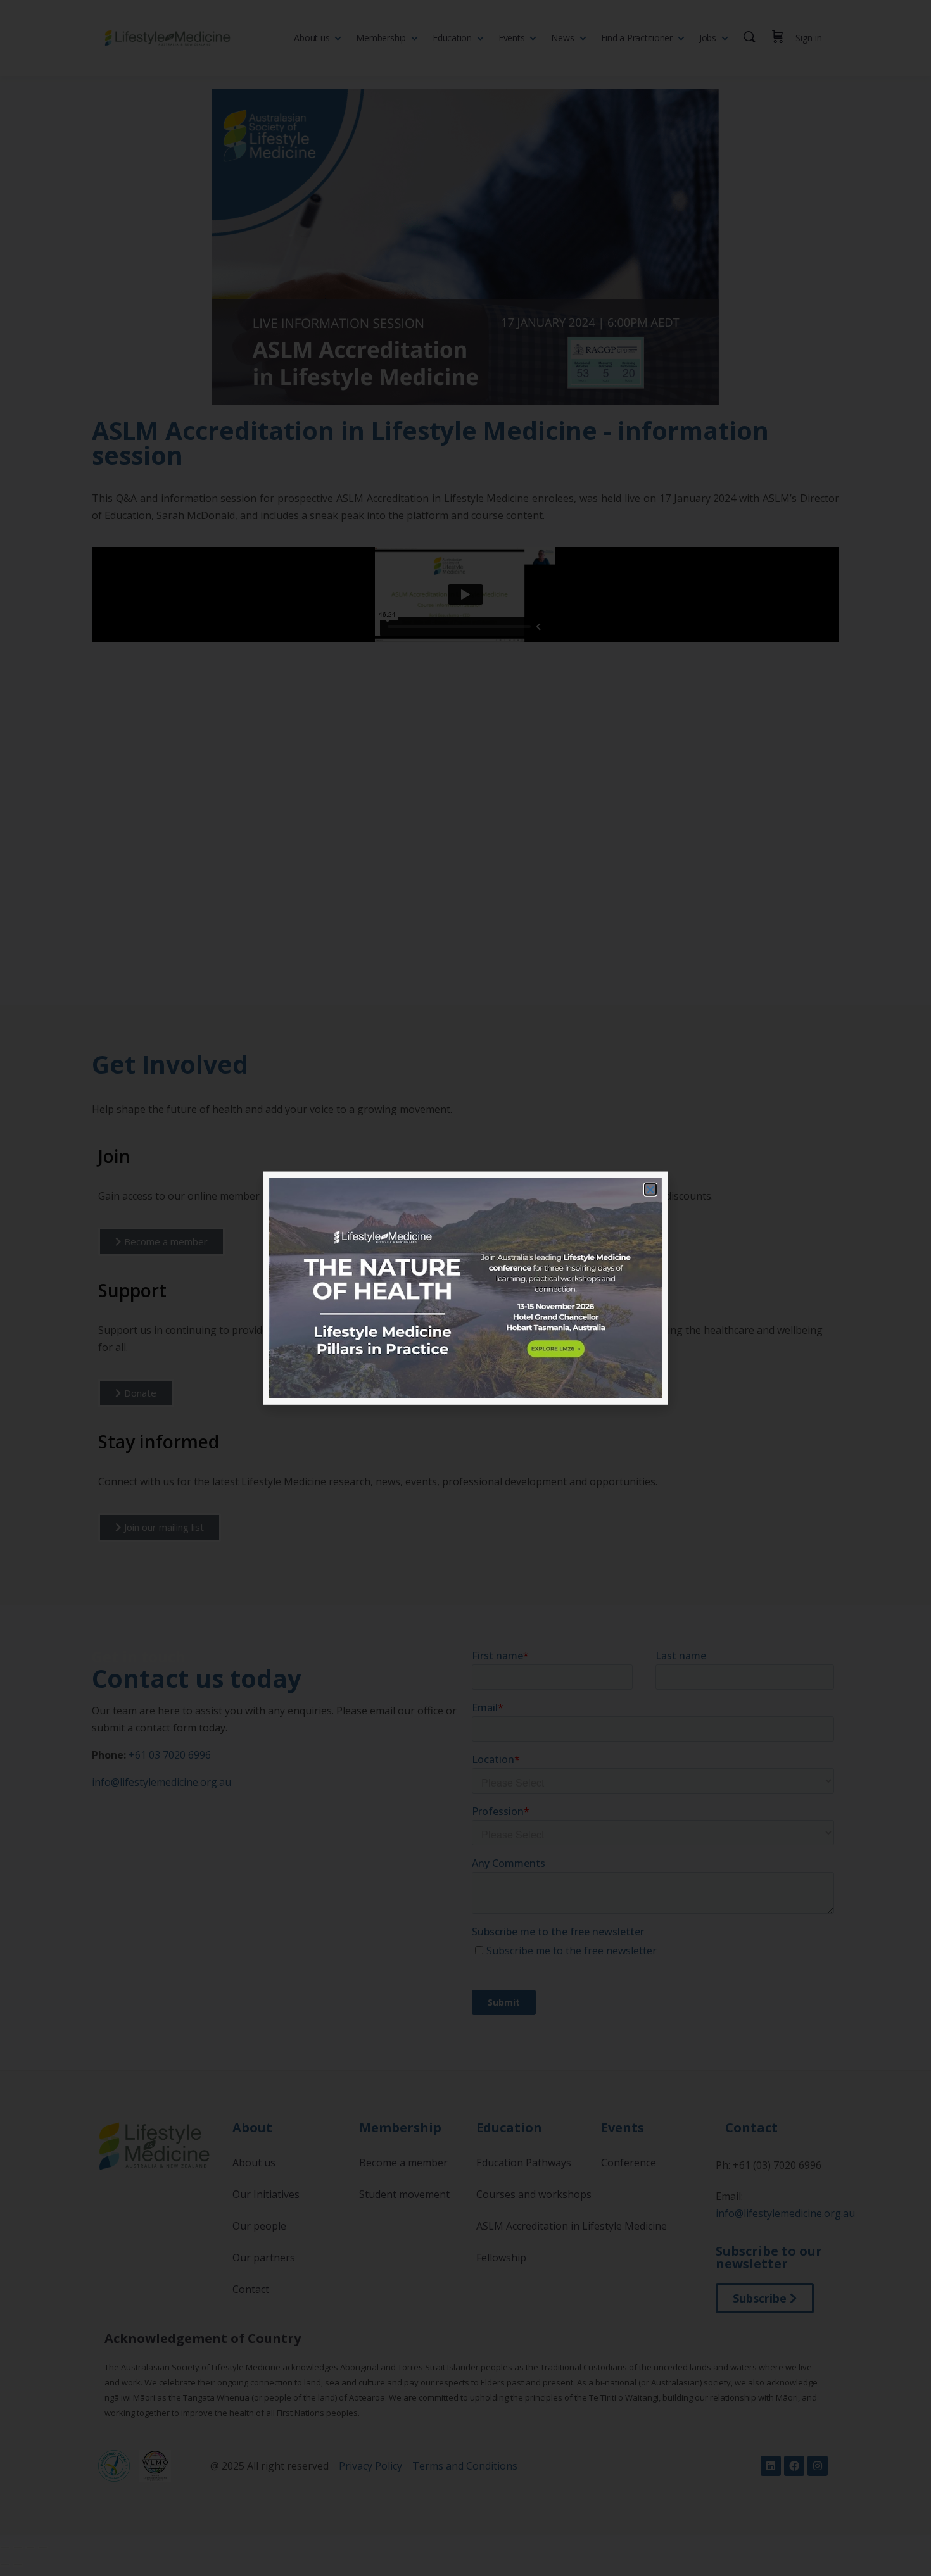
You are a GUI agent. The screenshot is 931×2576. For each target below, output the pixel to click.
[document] (465, 1288)
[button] (650, 1189)
